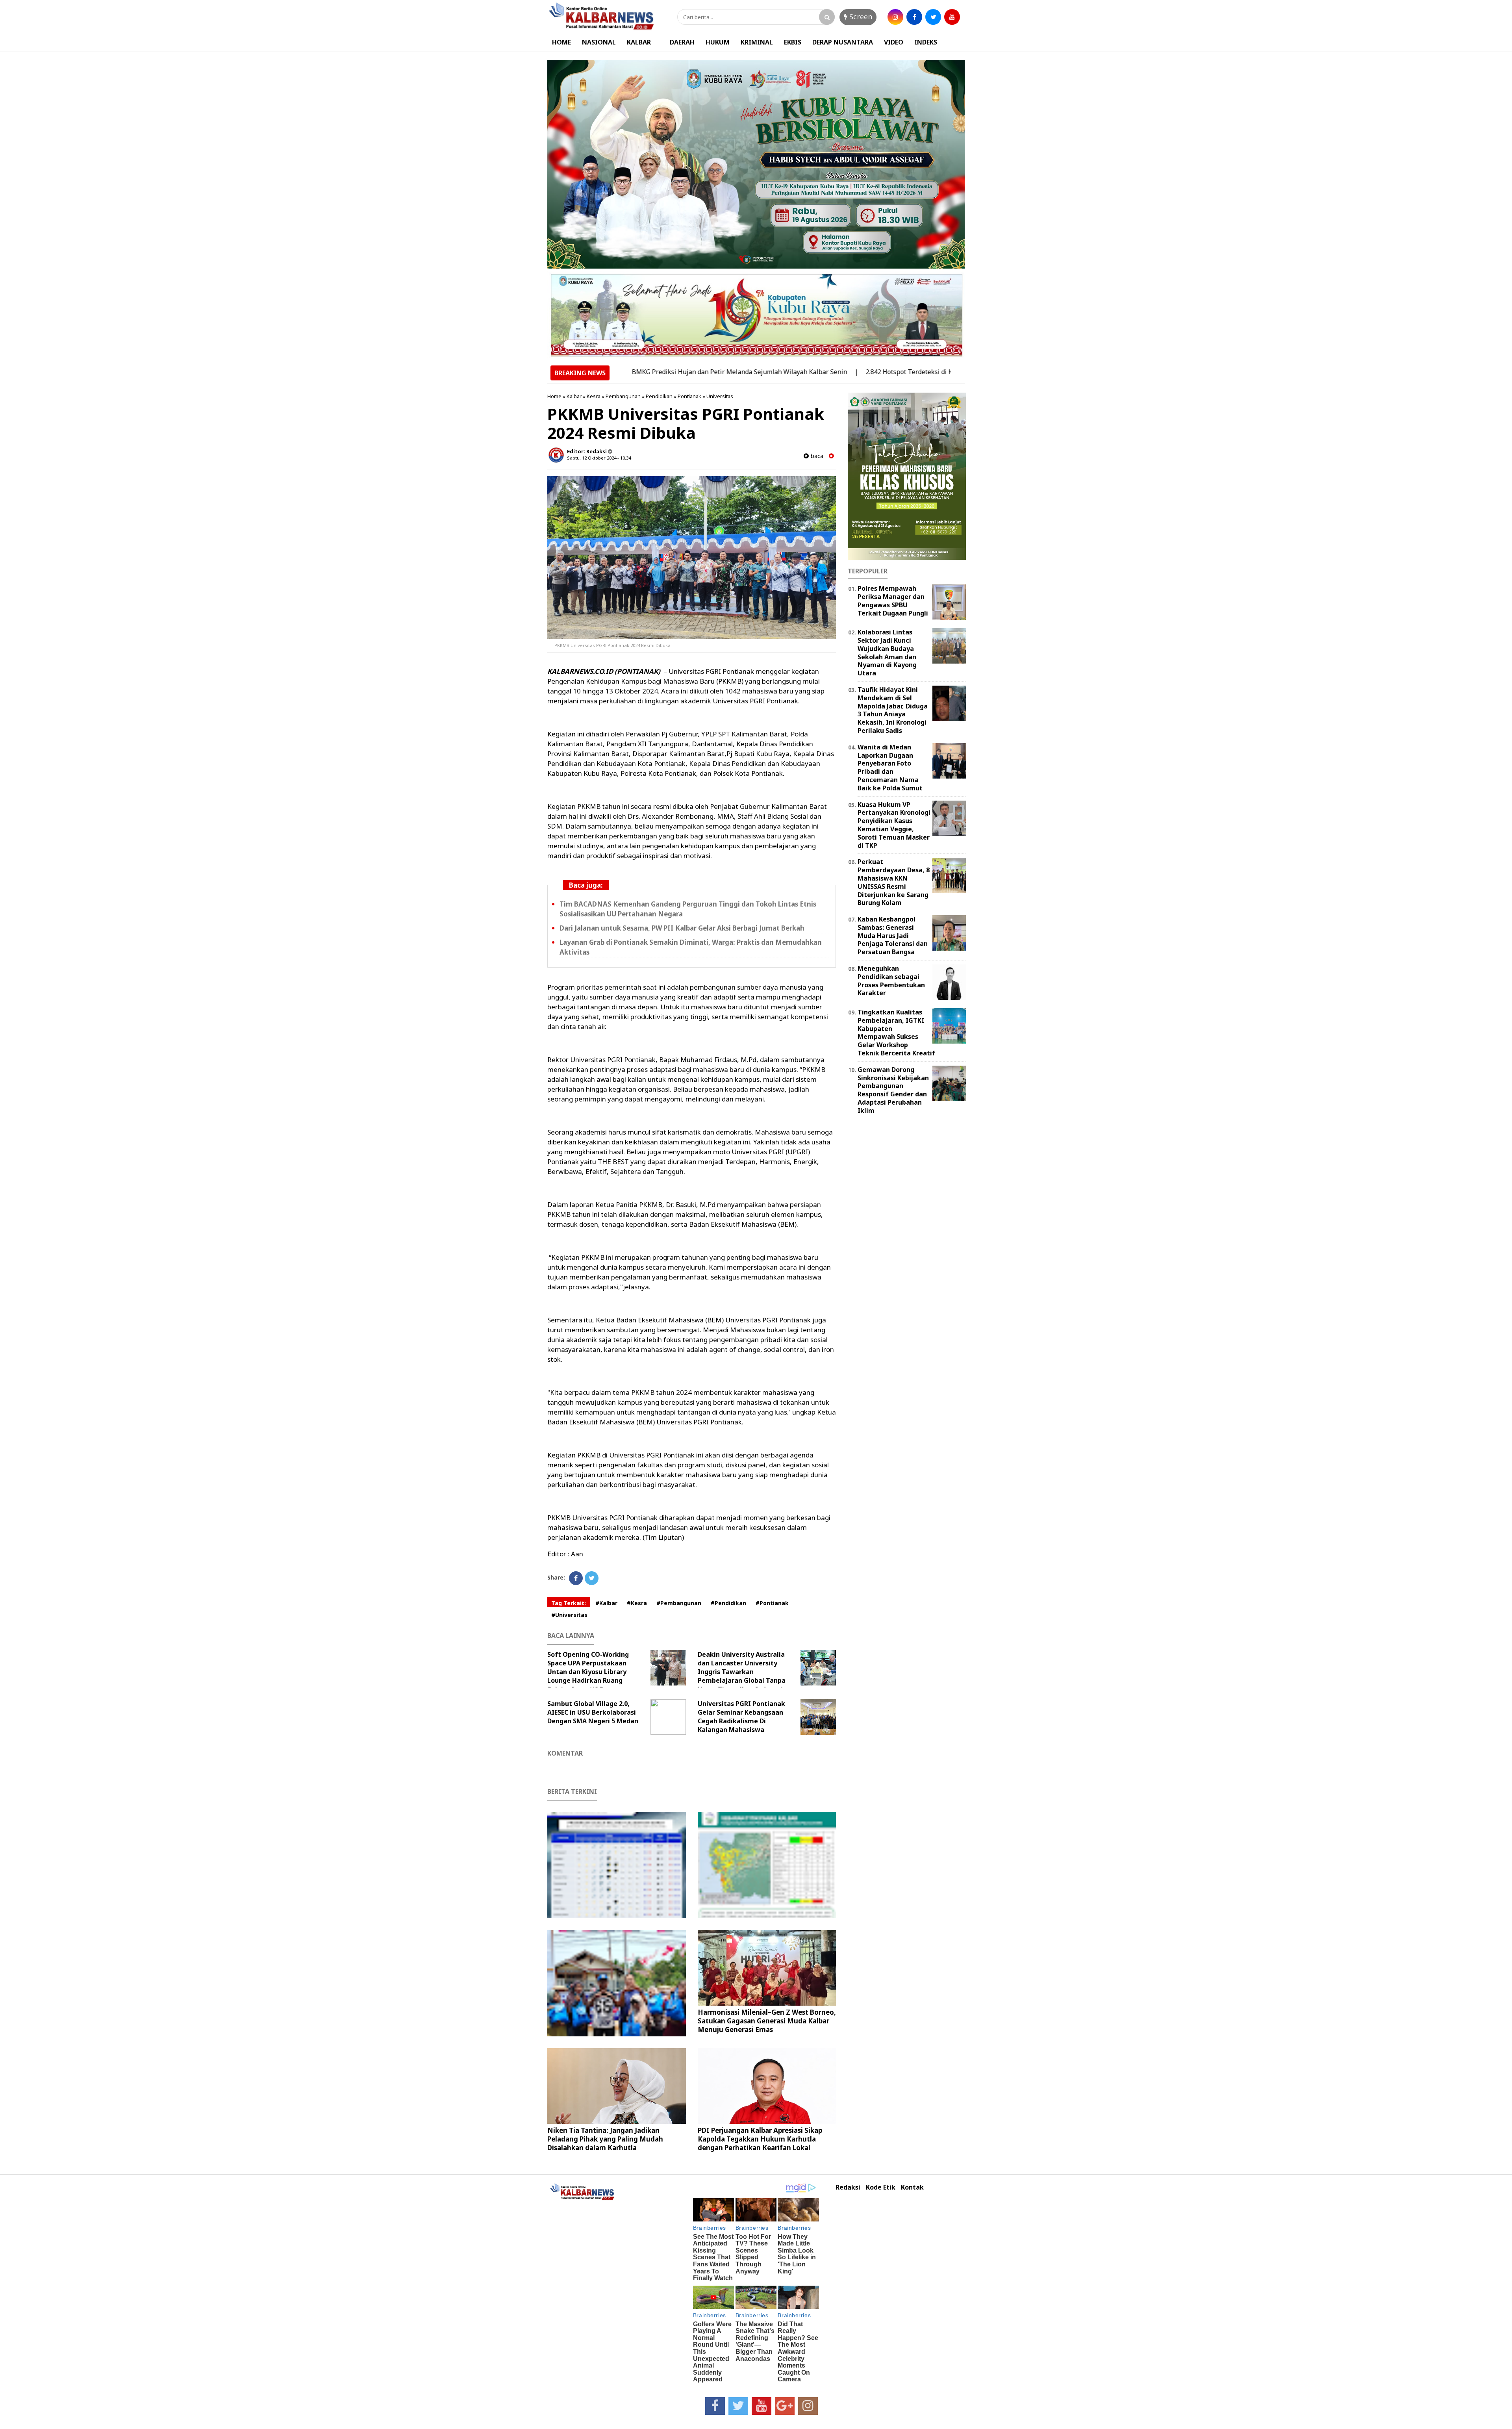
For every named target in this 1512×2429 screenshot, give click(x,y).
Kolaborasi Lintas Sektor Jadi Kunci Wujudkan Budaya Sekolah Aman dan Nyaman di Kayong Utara (887, 653)
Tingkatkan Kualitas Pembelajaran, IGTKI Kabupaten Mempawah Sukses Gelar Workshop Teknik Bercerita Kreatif (896, 1033)
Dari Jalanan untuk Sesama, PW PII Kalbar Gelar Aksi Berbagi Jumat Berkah (682, 928)
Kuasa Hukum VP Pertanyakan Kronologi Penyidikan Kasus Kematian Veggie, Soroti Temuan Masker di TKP (894, 825)
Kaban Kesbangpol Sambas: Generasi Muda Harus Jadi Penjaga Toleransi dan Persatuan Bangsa (893, 935)
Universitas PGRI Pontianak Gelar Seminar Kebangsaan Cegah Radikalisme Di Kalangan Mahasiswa (741, 1717)
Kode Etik (881, 2187)
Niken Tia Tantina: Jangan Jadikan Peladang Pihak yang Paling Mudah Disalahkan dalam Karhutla (605, 2139)
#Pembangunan (679, 1603)
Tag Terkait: (569, 1603)
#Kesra (637, 1603)
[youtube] (952, 17)
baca (816, 456)
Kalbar (574, 396)
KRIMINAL (757, 42)
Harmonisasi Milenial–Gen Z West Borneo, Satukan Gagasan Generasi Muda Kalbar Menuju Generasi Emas (767, 2021)
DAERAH (682, 42)
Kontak (912, 2187)
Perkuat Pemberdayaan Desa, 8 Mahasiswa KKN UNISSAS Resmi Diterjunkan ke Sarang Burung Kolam (894, 882)
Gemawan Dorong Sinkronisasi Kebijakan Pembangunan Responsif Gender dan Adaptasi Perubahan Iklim (893, 1090)
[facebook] (914, 17)
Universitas (720, 396)
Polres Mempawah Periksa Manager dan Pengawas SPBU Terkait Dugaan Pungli (893, 601)
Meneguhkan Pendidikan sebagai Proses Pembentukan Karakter (891, 981)
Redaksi (848, 2187)
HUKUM (718, 42)
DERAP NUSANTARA (843, 42)
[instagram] (895, 17)
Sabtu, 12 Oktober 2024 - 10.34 (599, 458)
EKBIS (793, 42)
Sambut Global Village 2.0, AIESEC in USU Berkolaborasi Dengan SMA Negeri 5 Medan (593, 1712)
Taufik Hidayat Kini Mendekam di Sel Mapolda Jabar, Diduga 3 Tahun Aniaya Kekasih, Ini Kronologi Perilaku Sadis (893, 710)
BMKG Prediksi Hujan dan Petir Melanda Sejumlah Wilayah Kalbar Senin (640, 372)
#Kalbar (606, 1603)
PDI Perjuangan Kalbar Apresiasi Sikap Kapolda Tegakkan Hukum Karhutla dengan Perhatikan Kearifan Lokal (760, 2139)
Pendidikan (659, 396)
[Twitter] (592, 1578)
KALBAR (639, 42)
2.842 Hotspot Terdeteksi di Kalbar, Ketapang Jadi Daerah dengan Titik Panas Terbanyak (897, 372)
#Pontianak (772, 1603)
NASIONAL (599, 42)
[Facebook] (576, 1578)
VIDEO (894, 42)
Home (554, 396)
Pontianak (689, 396)
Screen (860, 17)
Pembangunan (623, 396)
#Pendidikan (728, 1603)
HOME (561, 42)
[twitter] (933, 17)
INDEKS (926, 42)
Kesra (594, 396)
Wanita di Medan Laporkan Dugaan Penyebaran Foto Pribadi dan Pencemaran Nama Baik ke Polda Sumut (890, 768)
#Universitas (569, 1615)
